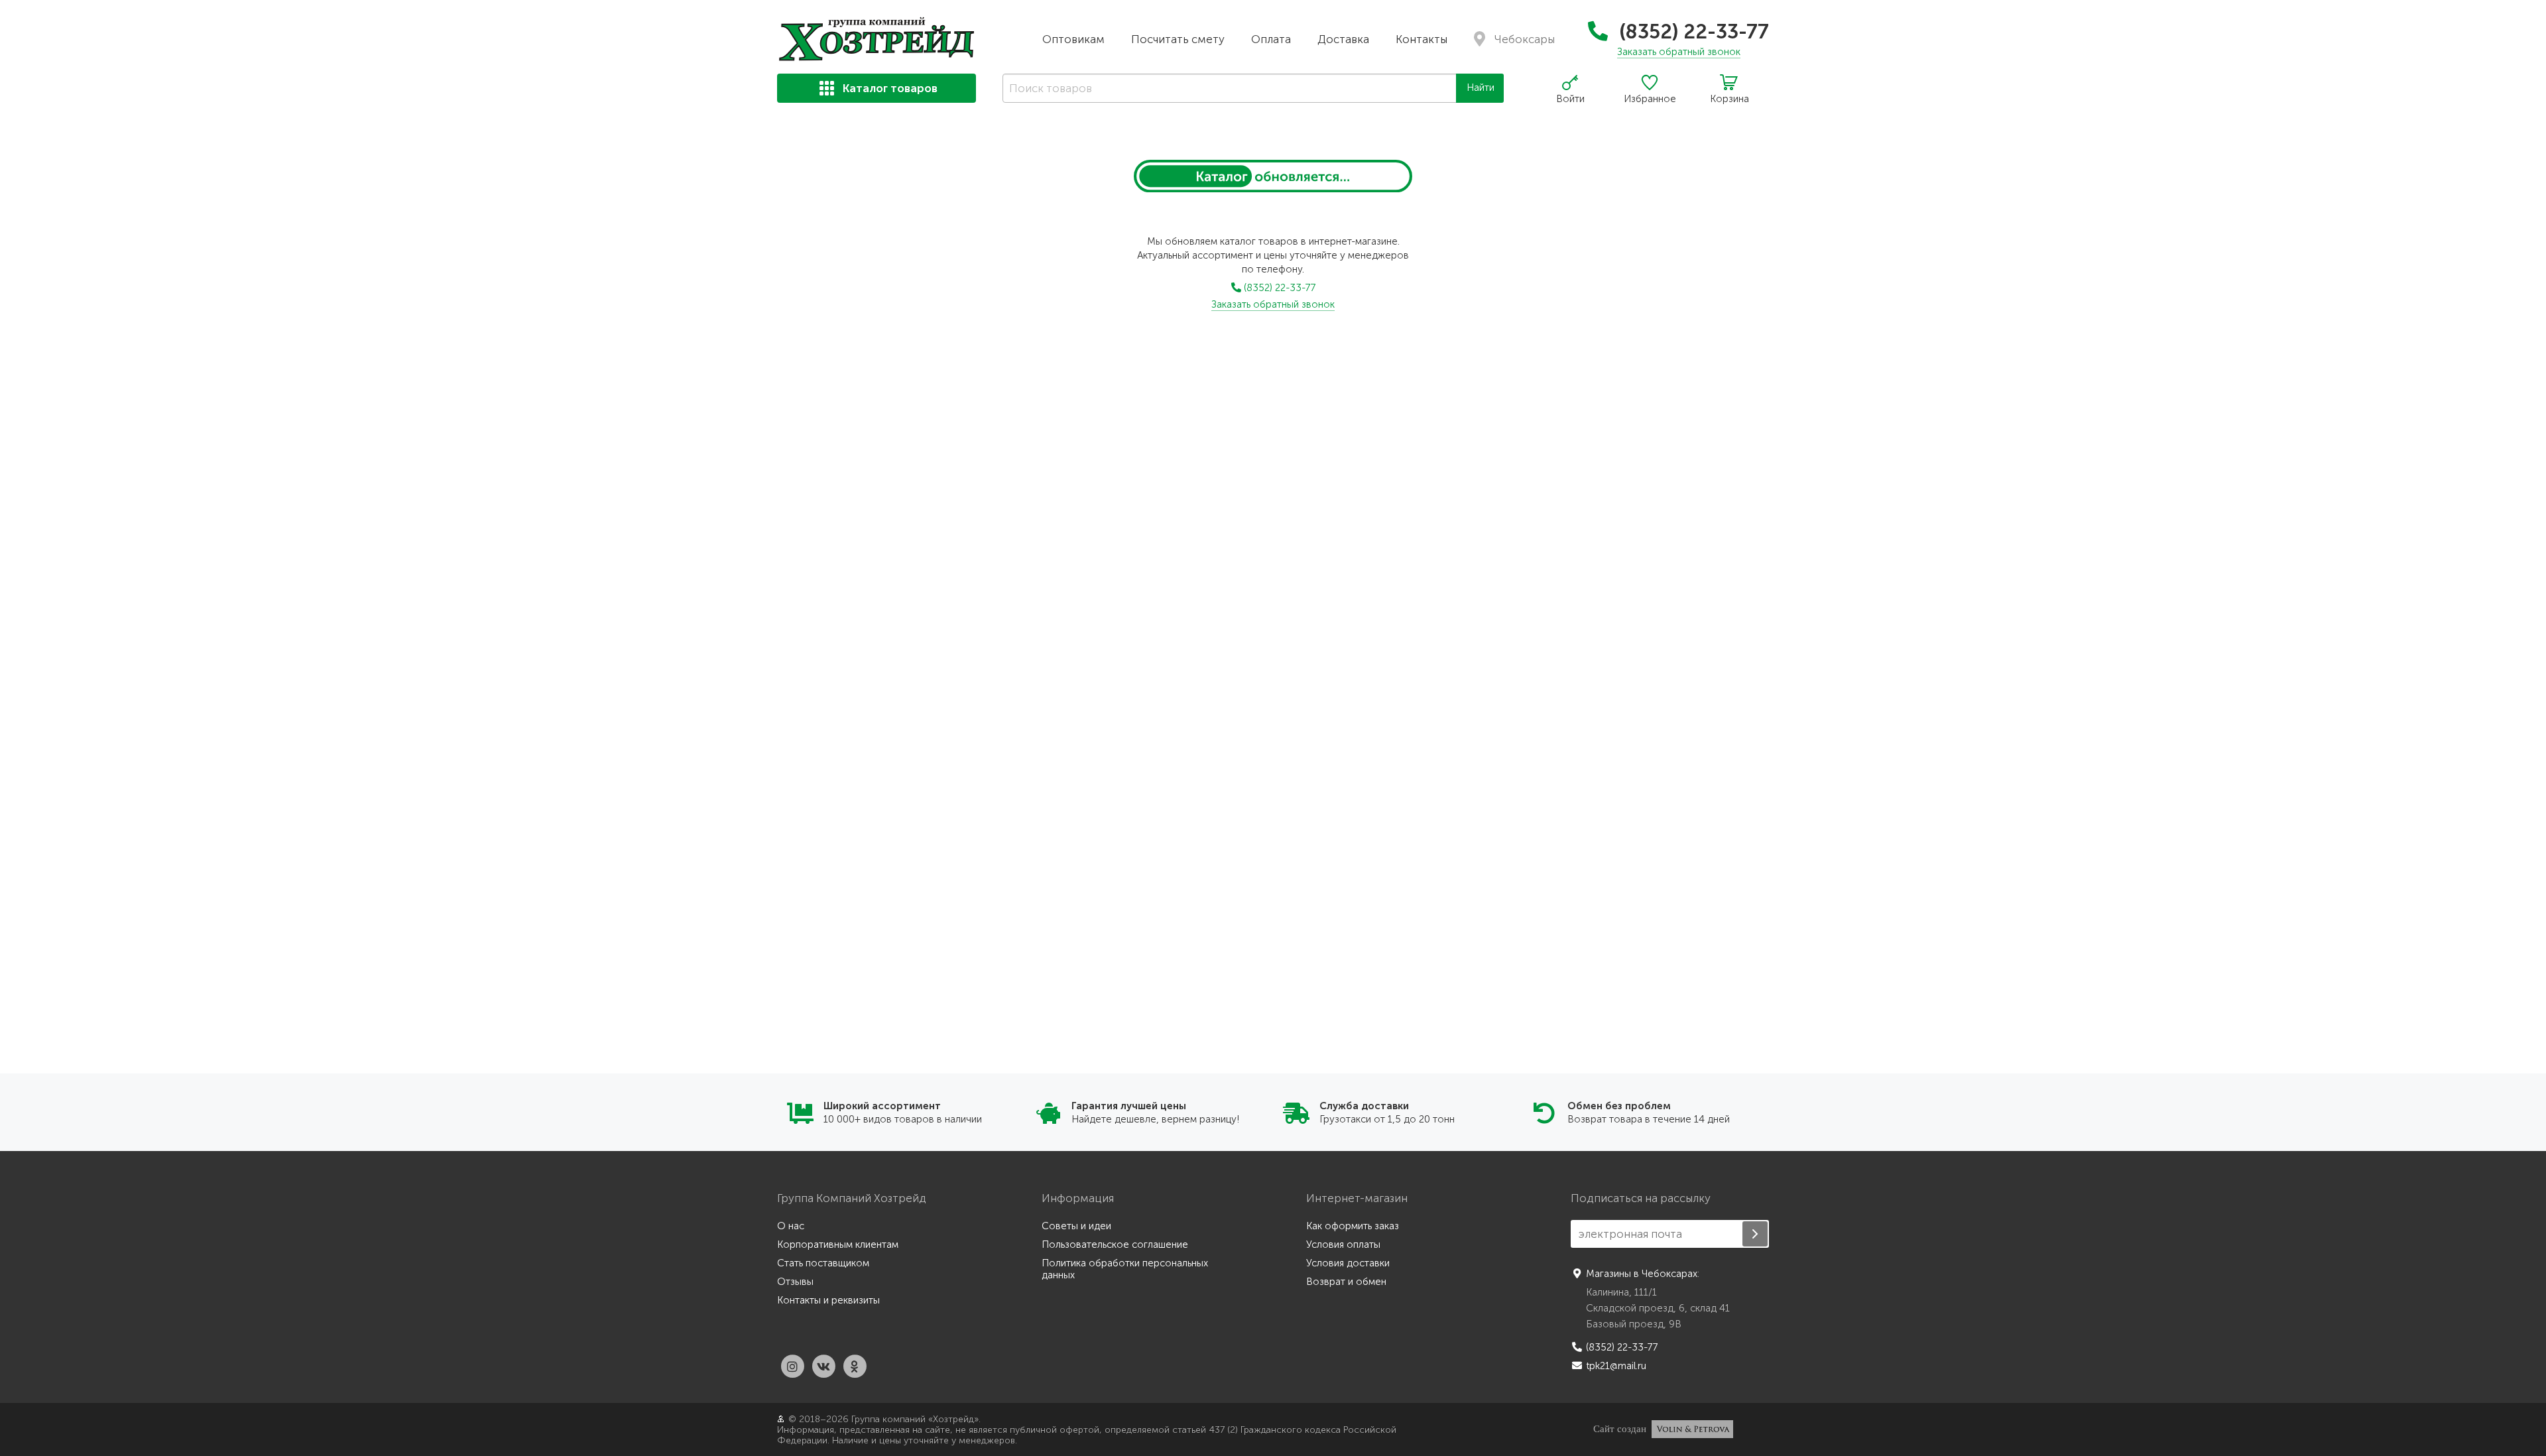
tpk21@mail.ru (1616, 1366)
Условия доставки (1348, 1263)
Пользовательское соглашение (1115, 1244)
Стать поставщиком (823, 1263)
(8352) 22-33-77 (1692, 32)
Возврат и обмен (1346, 1282)
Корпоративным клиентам (838, 1244)
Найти (1481, 88)
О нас (791, 1226)
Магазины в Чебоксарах (1642, 1274)
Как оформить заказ (1353, 1226)
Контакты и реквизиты (828, 1300)
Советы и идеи (1076, 1226)
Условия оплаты (1343, 1244)
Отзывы (795, 1282)
